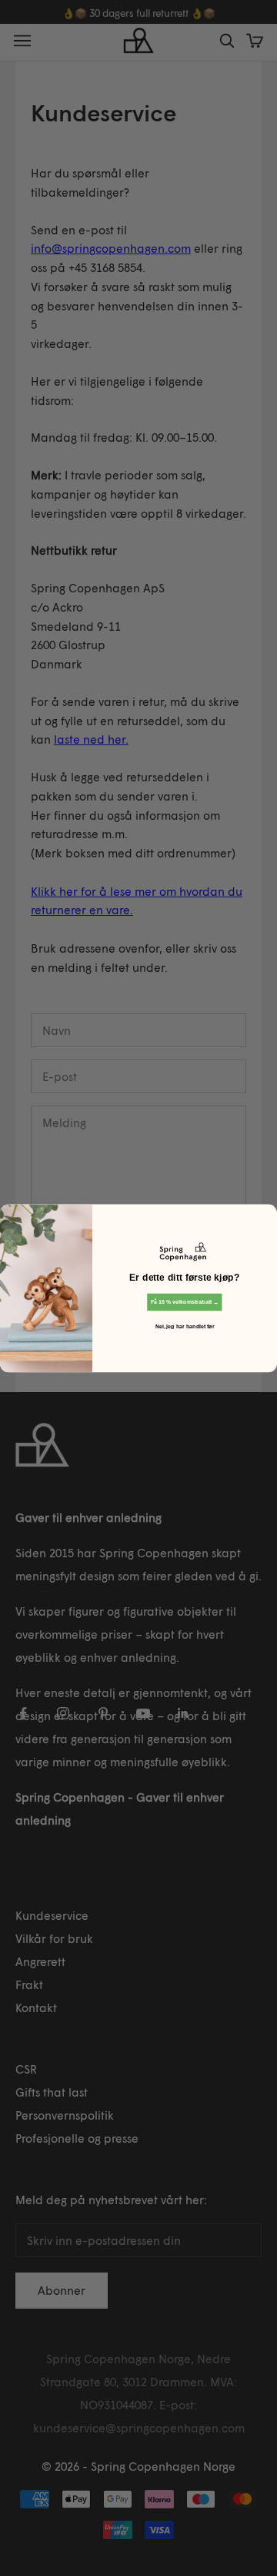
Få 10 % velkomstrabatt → (185, 1301)
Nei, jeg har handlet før (185, 1326)
